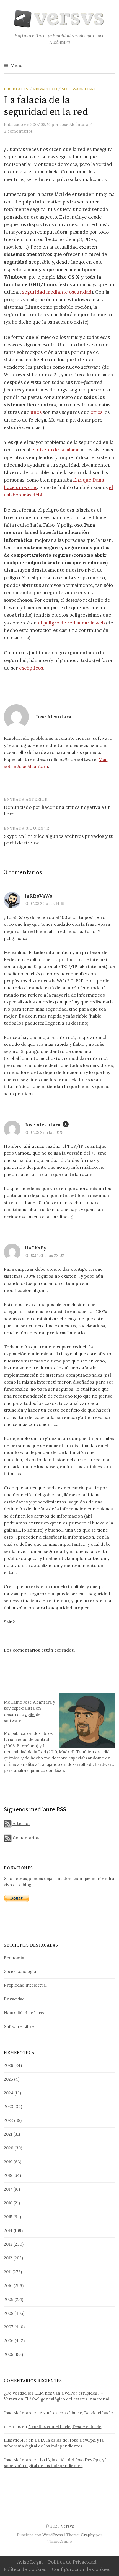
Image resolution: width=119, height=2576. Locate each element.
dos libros (43, 1733)
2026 (9, 2065)
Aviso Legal (30, 2562)
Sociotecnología (20, 1971)
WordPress (53, 2535)
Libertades (16, 89)
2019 (8, 2162)
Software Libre (79, 89)
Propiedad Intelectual (25, 1985)
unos (36, 412)
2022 (8, 2120)
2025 (8, 2079)
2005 (9, 2354)
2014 (8, 2231)
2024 (9, 2093)
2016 (8, 2203)
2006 (9, 2341)
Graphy (88, 2535)
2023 (9, 2106)
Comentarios (25, 1838)
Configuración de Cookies (81, 2569)
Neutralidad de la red (25, 2013)
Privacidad (45, 89)
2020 (9, 2148)
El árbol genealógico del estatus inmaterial (67, 2399)
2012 (8, 2258)
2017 (8, 2189)
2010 (8, 2286)
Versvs (67, 2526)
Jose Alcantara (43, 1125)
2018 (8, 2175)
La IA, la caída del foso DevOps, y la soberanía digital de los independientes (54, 2443)
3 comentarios (18, 131)
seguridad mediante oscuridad (57, 292)
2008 (9, 2313)
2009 (9, 2299)
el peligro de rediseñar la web (71, 623)
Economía (14, 1958)
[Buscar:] (110, 65)
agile (30, 1715)
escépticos (31, 668)
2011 (8, 2272)
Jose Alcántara (37, 1702)
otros (96, 412)
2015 (8, 2217)
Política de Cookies (25, 2569)
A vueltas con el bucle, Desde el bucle (76, 2413)
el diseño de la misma (55, 450)
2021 (8, 2134)
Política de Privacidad (72, 2562)
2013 (8, 2244)
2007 (9, 2327)
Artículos (21, 1823)
